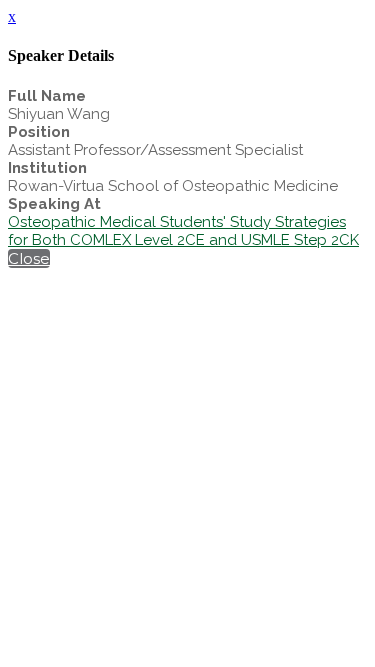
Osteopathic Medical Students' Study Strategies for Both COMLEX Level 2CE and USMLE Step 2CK (183, 231)
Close (29, 258)
